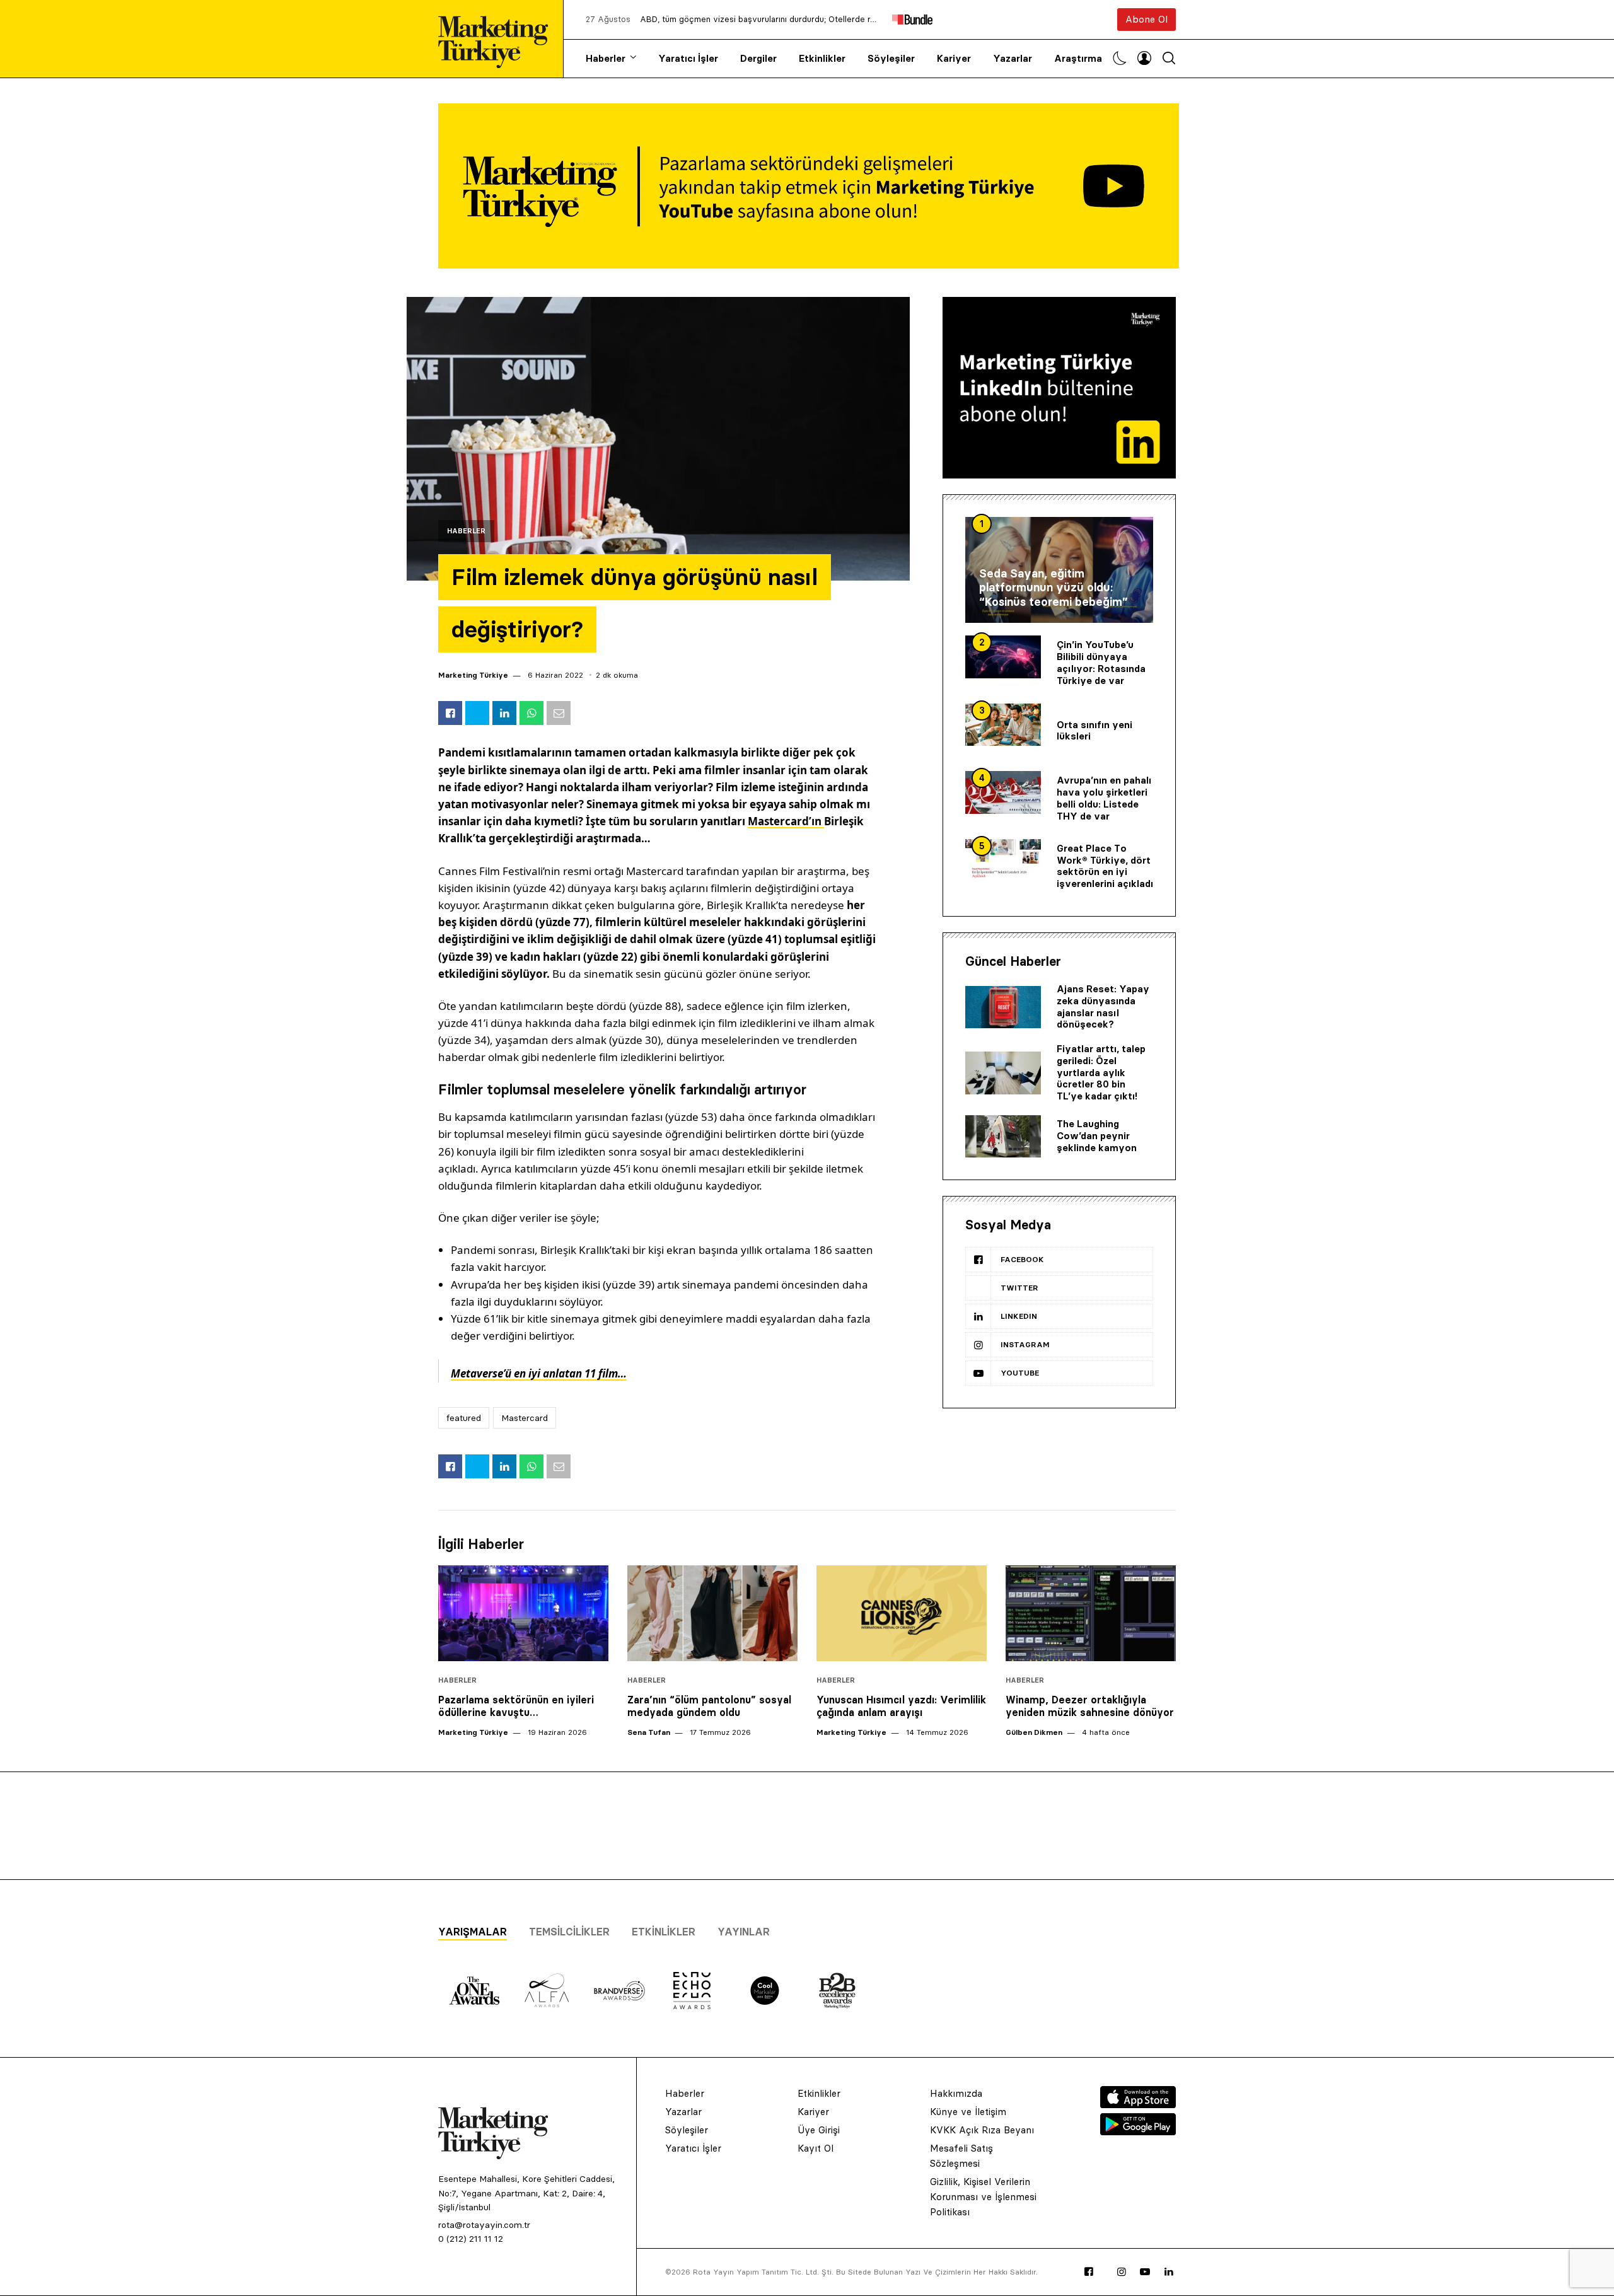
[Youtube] (1145, 2272)
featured (464, 1418)
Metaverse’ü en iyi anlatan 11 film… (539, 1373)
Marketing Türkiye (473, 675)
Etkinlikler (822, 58)
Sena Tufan (649, 1732)
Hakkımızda (956, 2093)
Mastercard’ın (786, 821)
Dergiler (758, 58)
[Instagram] (1122, 2272)
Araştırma (1078, 58)
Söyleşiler (891, 58)
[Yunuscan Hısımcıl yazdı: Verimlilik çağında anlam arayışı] (902, 1613)
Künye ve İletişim (968, 2112)
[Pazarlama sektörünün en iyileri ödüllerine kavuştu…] (523, 1613)
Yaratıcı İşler (688, 58)
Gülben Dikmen (1034, 1732)
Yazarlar (1013, 58)
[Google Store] (1138, 2131)
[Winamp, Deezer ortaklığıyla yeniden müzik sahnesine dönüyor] (1091, 1613)
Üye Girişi (819, 2130)
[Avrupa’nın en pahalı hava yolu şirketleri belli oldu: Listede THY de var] (1003, 792)
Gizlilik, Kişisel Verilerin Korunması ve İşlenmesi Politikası (983, 2197)
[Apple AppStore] (1138, 2104)
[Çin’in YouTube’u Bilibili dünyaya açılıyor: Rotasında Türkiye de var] (1003, 657)
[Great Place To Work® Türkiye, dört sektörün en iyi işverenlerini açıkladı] (1003, 861)
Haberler (606, 58)
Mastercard (525, 1418)
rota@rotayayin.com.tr (484, 2225)
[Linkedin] (1169, 2272)
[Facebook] (1089, 2272)
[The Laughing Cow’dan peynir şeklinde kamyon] (1003, 1137)
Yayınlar (744, 1932)
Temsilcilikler (569, 1932)
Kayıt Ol (816, 2148)
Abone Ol (1147, 19)
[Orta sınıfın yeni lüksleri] (1003, 725)
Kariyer (954, 58)
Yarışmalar (473, 1932)
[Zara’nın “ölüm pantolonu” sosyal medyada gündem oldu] (712, 1613)
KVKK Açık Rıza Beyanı (982, 2130)
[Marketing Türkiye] (498, 39)
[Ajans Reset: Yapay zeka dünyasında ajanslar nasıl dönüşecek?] (1003, 1007)
